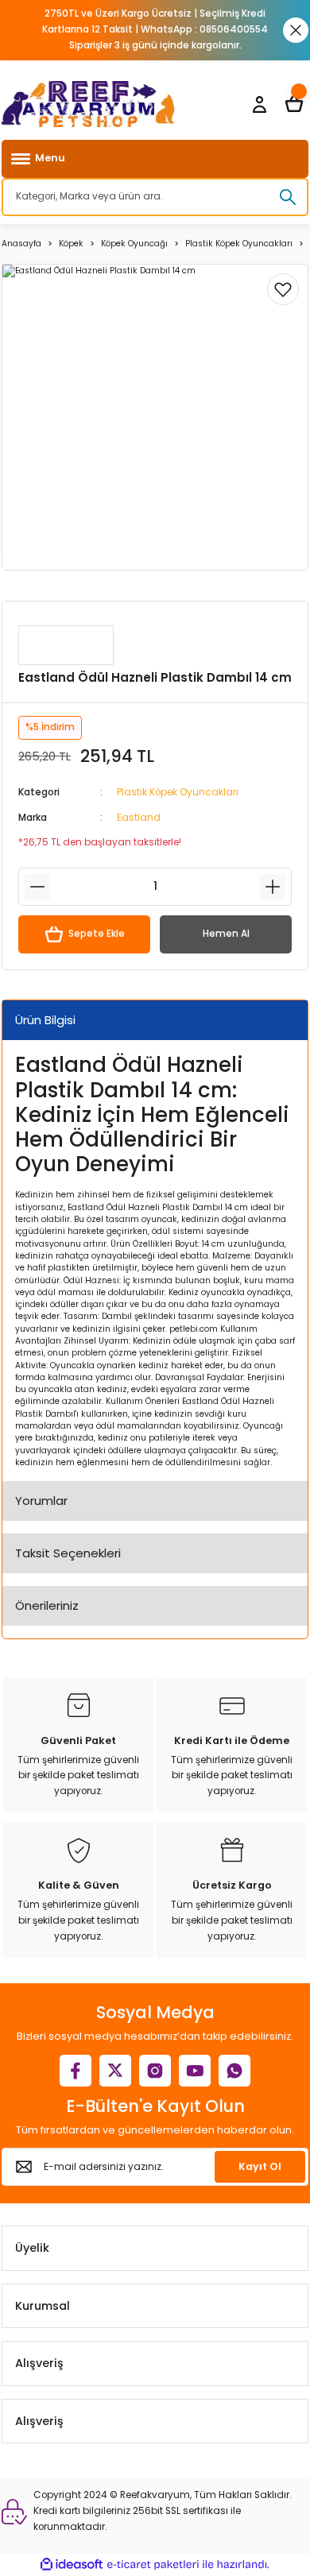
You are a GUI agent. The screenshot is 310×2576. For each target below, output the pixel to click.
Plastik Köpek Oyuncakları (178, 792)
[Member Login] (259, 104)
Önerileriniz (47, 1605)
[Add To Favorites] (283, 289)
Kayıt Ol (260, 2166)
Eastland (139, 818)
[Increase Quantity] (273, 887)
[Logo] (88, 104)
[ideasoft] (72, 2565)
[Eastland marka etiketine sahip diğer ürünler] (66, 645)
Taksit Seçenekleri (68, 1553)
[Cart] (294, 104)
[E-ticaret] (153, 2564)
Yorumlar (41, 1501)
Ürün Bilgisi (45, 1020)
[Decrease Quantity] (37, 887)
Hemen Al (226, 934)
